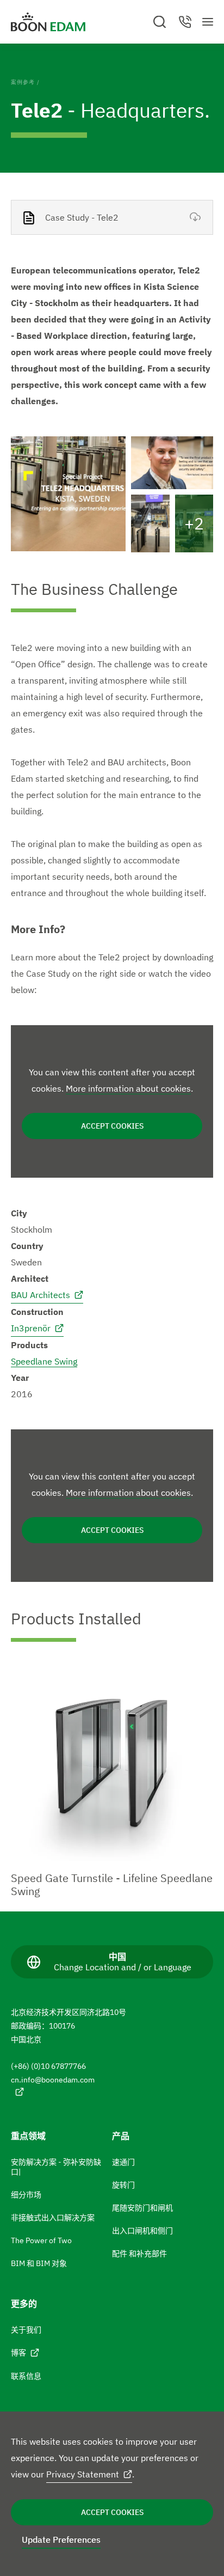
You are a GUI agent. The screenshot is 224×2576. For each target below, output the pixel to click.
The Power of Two (41, 2240)
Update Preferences (61, 2540)
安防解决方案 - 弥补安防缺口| (56, 2167)
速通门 (123, 2162)
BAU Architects (41, 1295)
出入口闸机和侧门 (142, 2231)
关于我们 (26, 2330)
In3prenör (31, 1328)
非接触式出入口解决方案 (53, 2218)
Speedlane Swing (44, 1361)
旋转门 (123, 2185)
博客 (18, 2353)
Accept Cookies (112, 2512)
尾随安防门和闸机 (142, 2208)
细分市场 (26, 2195)
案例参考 (23, 82)
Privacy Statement (83, 2474)
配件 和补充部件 (139, 2254)
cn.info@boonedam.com (53, 2080)
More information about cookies (128, 1088)
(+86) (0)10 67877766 (48, 2066)
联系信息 (26, 2376)
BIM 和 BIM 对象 (39, 2263)
